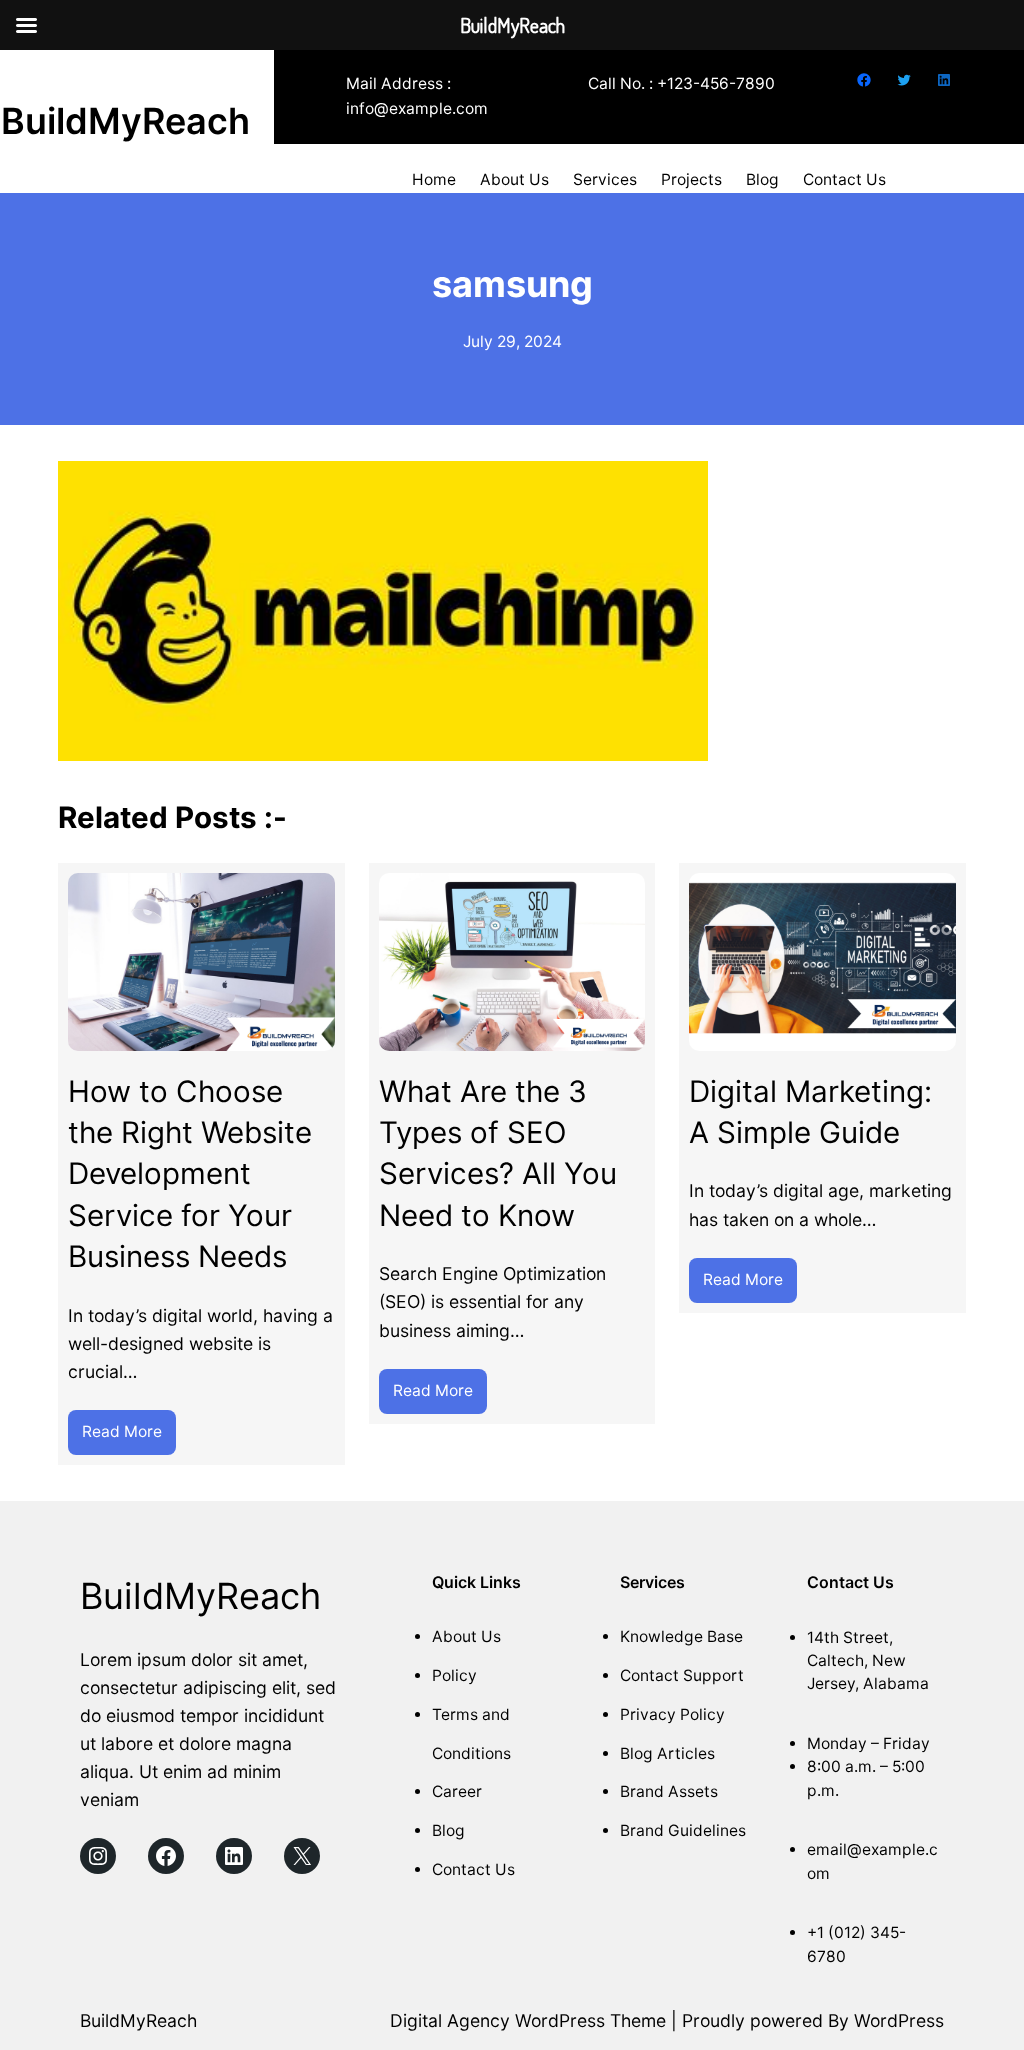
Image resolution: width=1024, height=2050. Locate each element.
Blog (448, 1830)
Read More (129, 1425)
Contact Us (473, 1869)
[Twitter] (904, 80)
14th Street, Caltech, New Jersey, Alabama (868, 1661)
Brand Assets (669, 1791)
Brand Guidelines (683, 1830)
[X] (302, 1856)
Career (457, 1791)
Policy (454, 1675)
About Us (466, 1636)
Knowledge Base (681, 1636)
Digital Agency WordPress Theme (528, 2020)
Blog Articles (667, 1753)
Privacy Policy (672, 1714)
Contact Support (682, 1675)
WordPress (899, 2020)
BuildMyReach (125, 121)
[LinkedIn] (944, 80)
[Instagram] (98, 1856)
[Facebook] (864, 80)
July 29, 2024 (512, 341)
